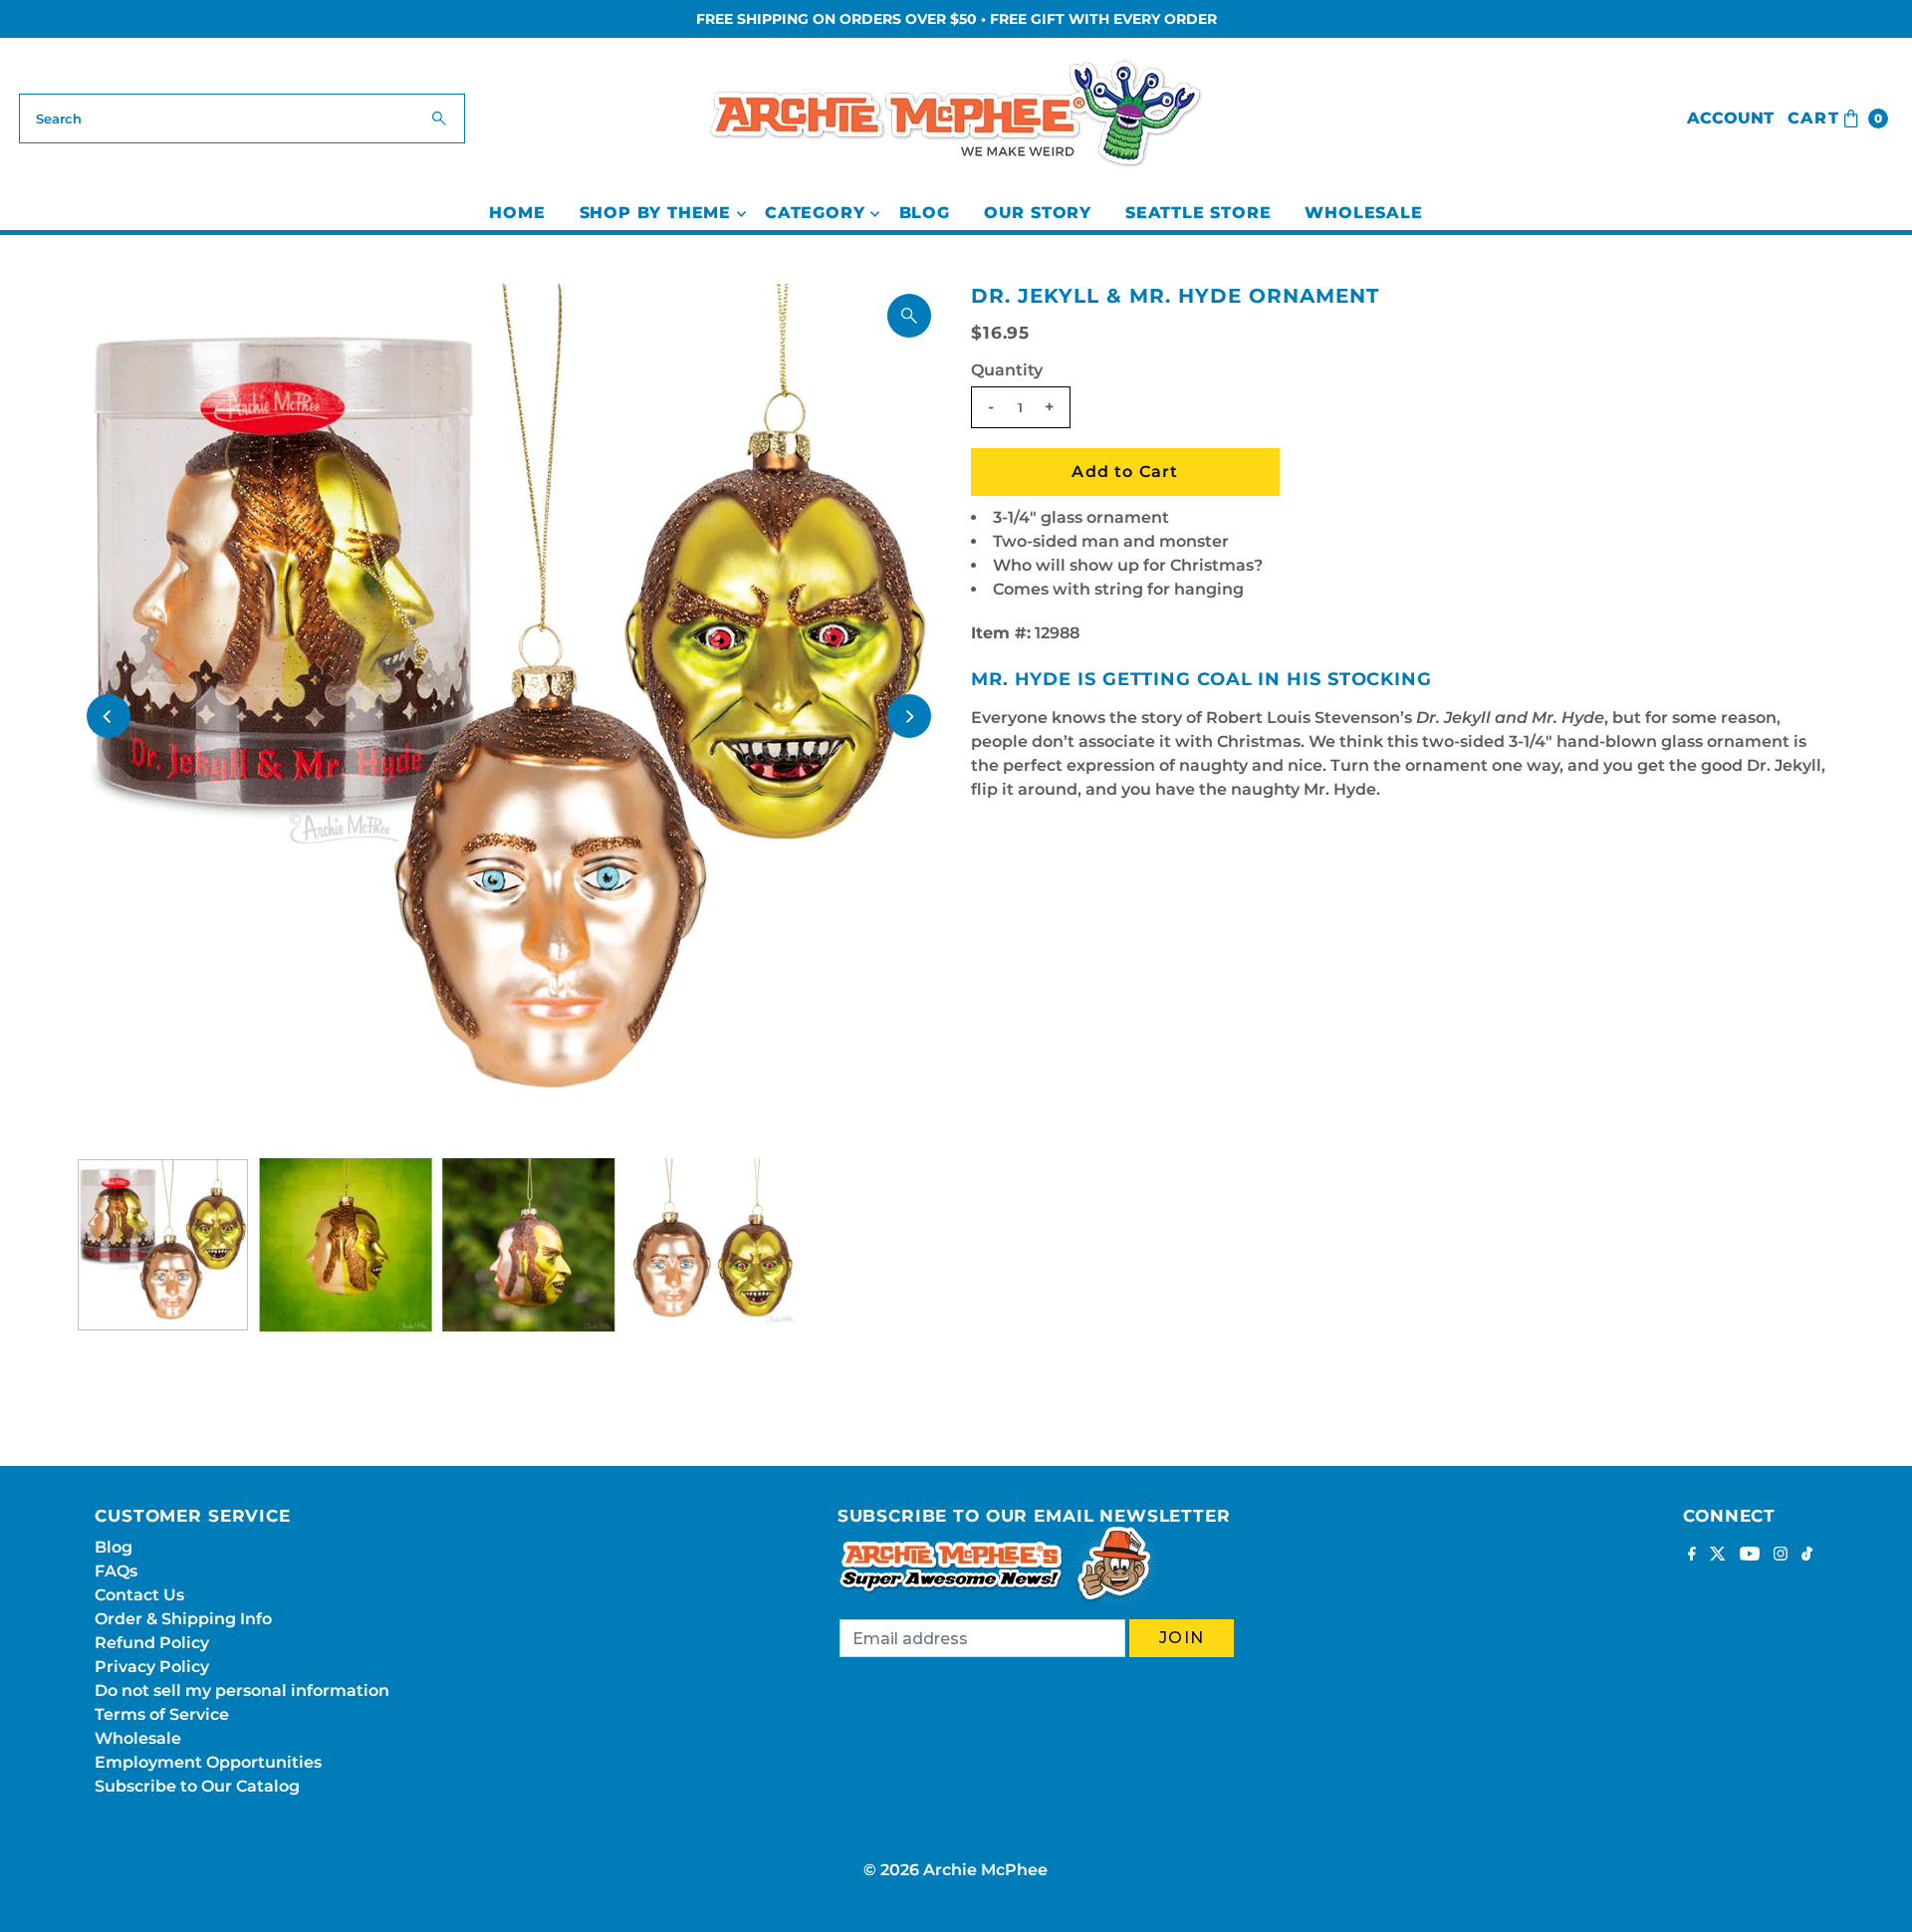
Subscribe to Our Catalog (197, 1786)
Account (1730, 118)
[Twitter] (1718, 1556)
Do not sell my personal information (242, 1690)
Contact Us (139, 1595)
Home (517, 213)
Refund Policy (152, 1643)
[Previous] (109, 716)
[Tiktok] (1807, 1556)
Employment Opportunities (208, 1762)
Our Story (1038, 213)
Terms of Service (162, 1714)
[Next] (909, 716)
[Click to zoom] (909, 316)
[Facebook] (1692, 1556)
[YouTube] (1750, 1556)
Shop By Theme (655, 213)
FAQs (116, 1571)
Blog (925, 213)
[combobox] (242, 119)
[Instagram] (1781, 1556)
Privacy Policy (152, 1667)
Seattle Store (1198, 213)
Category (815, 213)
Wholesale (1363, 213)
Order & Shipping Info (183, 1619)
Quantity (1007, 370)
